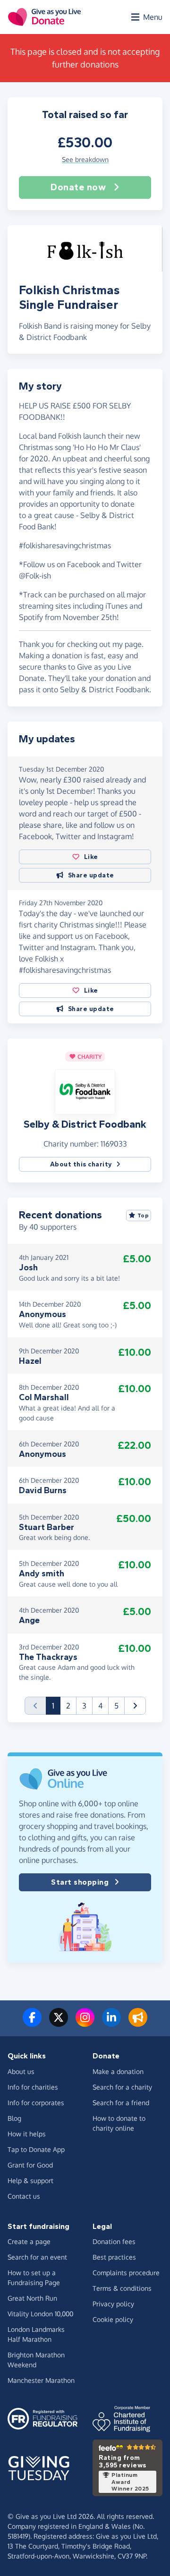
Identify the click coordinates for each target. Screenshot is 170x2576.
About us (21, 2071)
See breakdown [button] (85, 159)
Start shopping (80, 1882)
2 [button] (68, 1706)
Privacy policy (113, 2304)
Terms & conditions (122, 2288)
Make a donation (118, 2071)
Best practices (114, 2257)
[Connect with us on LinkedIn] (111, 2023)
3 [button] (84, 1706)
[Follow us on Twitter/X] (59, 2023)
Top (143, 1216)
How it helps (27, 2134)
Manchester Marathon (41, 2380)
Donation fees (114, 2241)
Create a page (29, 2241)
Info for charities (33, 2087)
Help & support (30, 2181)
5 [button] (116, 1706)
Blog (14, 2118)
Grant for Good (30, 2165)
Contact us (24, 2196)
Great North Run (32, 2298)
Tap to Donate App (36, 2149)
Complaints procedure (126, 2273)
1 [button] (56, 1705)
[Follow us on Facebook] (32, 2023)
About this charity (81, 1164)
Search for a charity (122, 2087)
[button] (85, 1091)
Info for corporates (36, 2103)
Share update (91, 875)
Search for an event (37, 2257)
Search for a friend (121, 2103)
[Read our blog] (138, 2023)
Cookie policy (113, 2319)
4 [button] (100, 1706)
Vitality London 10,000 (40, 2314)
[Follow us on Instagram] (85, 2023)
